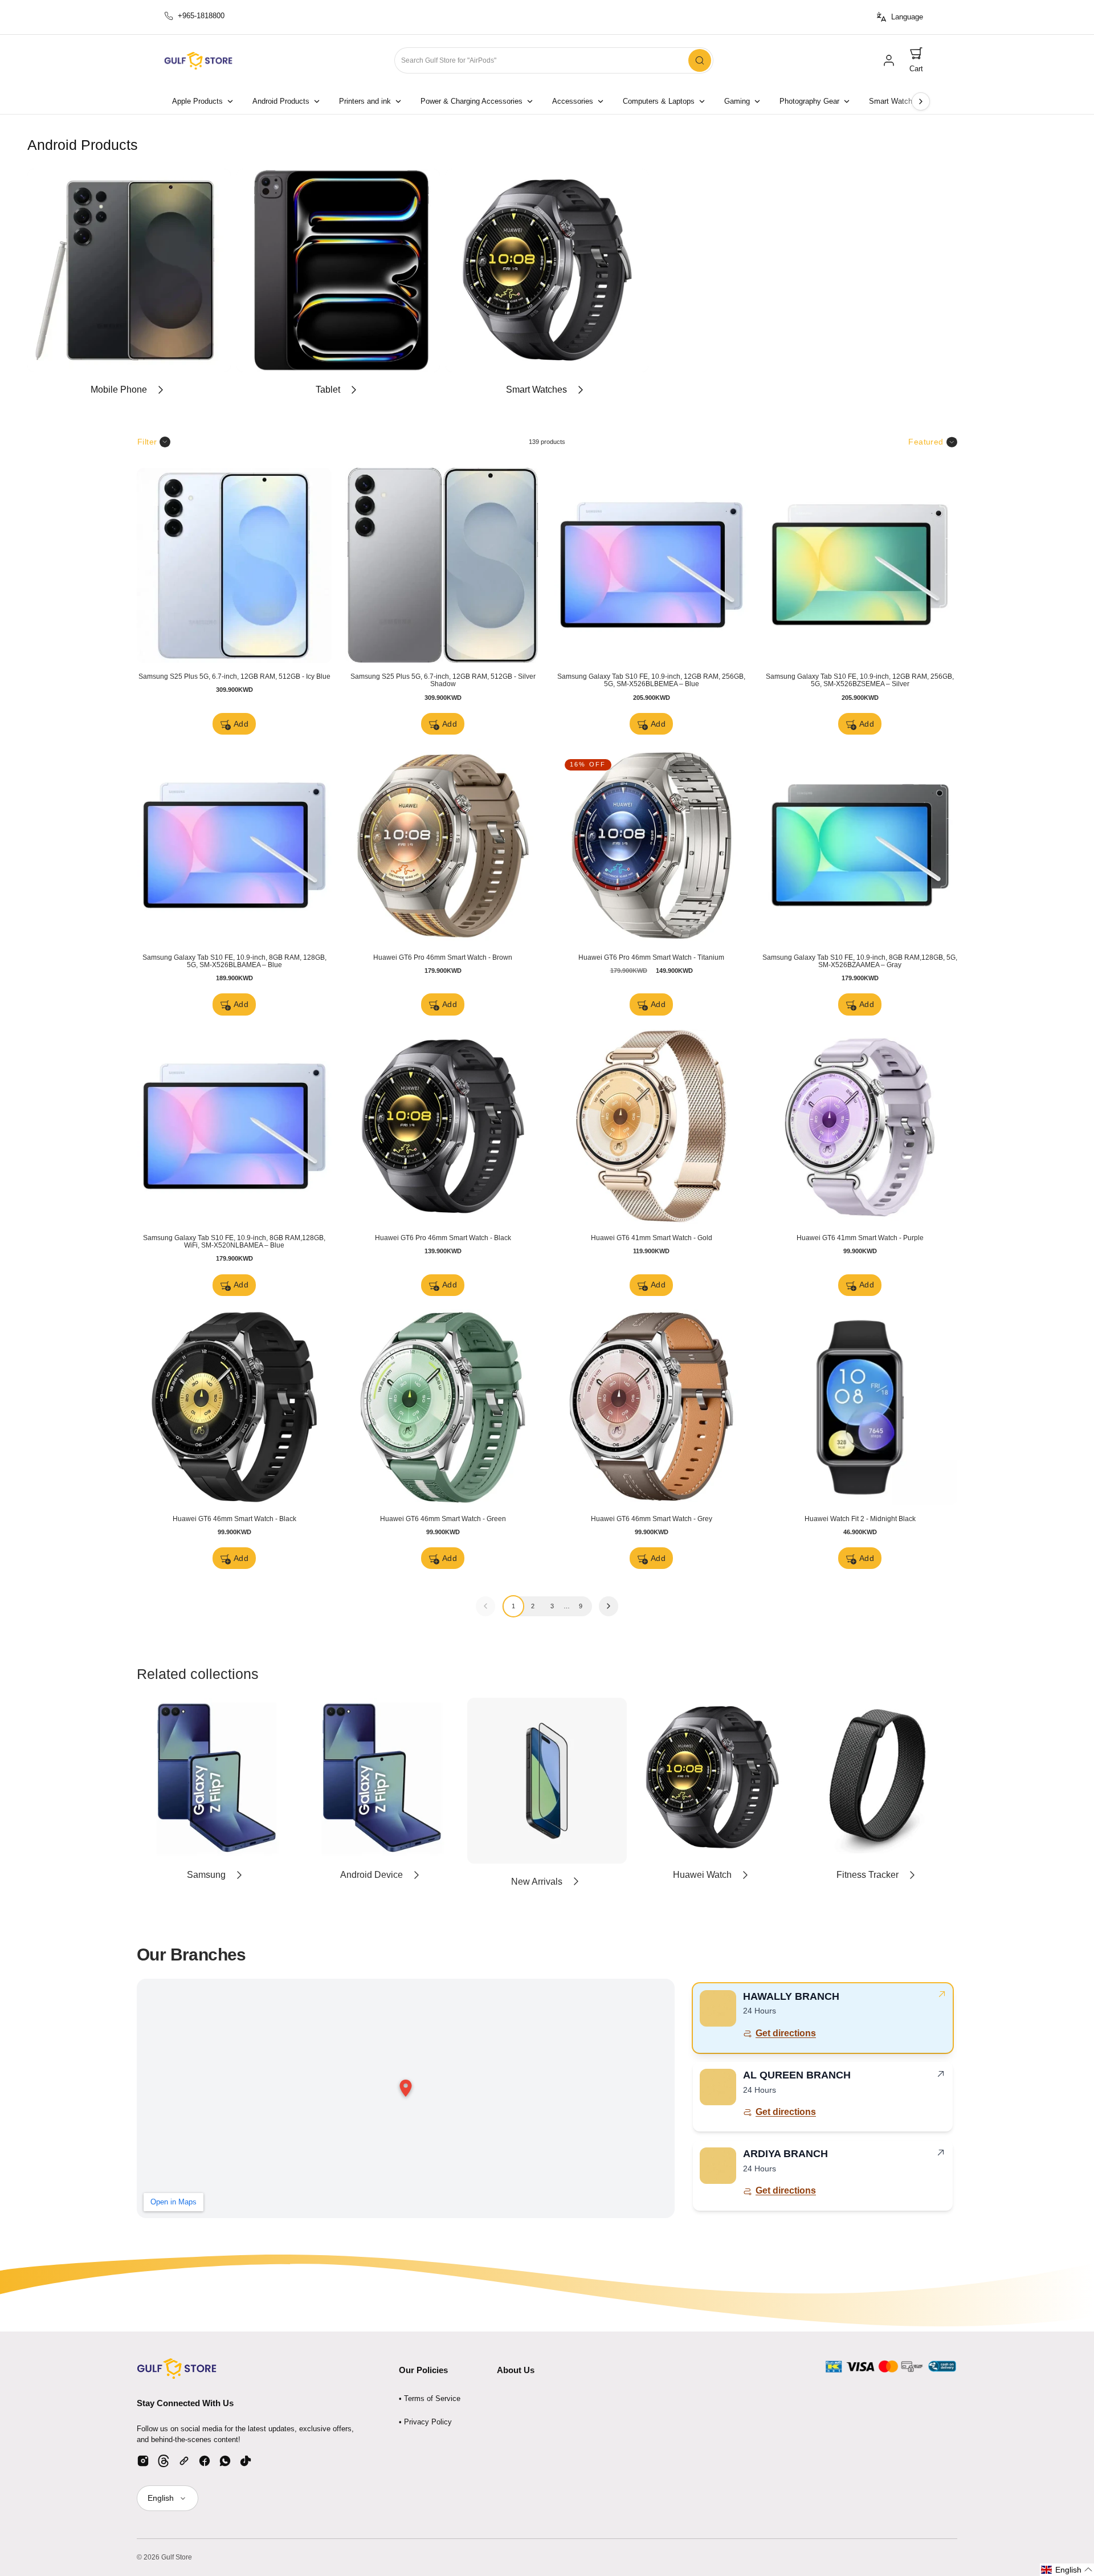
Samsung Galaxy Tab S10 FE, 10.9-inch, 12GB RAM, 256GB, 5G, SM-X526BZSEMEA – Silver (860, 680)
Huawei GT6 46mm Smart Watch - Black (234, 1519)
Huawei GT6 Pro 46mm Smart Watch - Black (443, 1238)
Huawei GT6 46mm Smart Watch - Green (443, 1519)
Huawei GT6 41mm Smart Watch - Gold (652, 1238)
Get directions (786, 2033)
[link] (889, 60)
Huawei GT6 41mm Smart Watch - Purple (860, 1238)
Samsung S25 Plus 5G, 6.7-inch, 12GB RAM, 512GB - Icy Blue (234, 676)
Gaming (737, 101)
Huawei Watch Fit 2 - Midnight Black (860, 1519)
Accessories (573, 101)
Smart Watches (895, 101)
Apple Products (197, 101)
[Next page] (921, 101)
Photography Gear (809, 101)
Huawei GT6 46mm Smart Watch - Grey (652, 1519)
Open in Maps (174, 2202)
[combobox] (554, 61)
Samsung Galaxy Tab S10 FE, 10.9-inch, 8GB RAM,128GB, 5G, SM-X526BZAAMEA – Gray (860, 961)
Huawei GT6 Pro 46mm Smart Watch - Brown (443, 957)
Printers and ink (365, 101)
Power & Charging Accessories (472, 101)
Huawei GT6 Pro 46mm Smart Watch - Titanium (651, 957)
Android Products (281, 101)
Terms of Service (432, 2398)
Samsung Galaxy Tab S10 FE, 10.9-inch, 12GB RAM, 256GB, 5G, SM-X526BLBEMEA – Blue (651, 680)
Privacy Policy (428, 2422)
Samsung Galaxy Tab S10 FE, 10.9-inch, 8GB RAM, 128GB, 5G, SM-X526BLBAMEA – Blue (234, 961)
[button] (916, 61)
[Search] (700, 60)
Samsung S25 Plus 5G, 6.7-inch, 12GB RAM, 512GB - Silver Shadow (443, 680)
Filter (147, 442)
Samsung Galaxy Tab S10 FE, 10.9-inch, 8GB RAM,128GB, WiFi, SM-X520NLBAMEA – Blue (234, 1242)
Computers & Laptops (659, 101)
